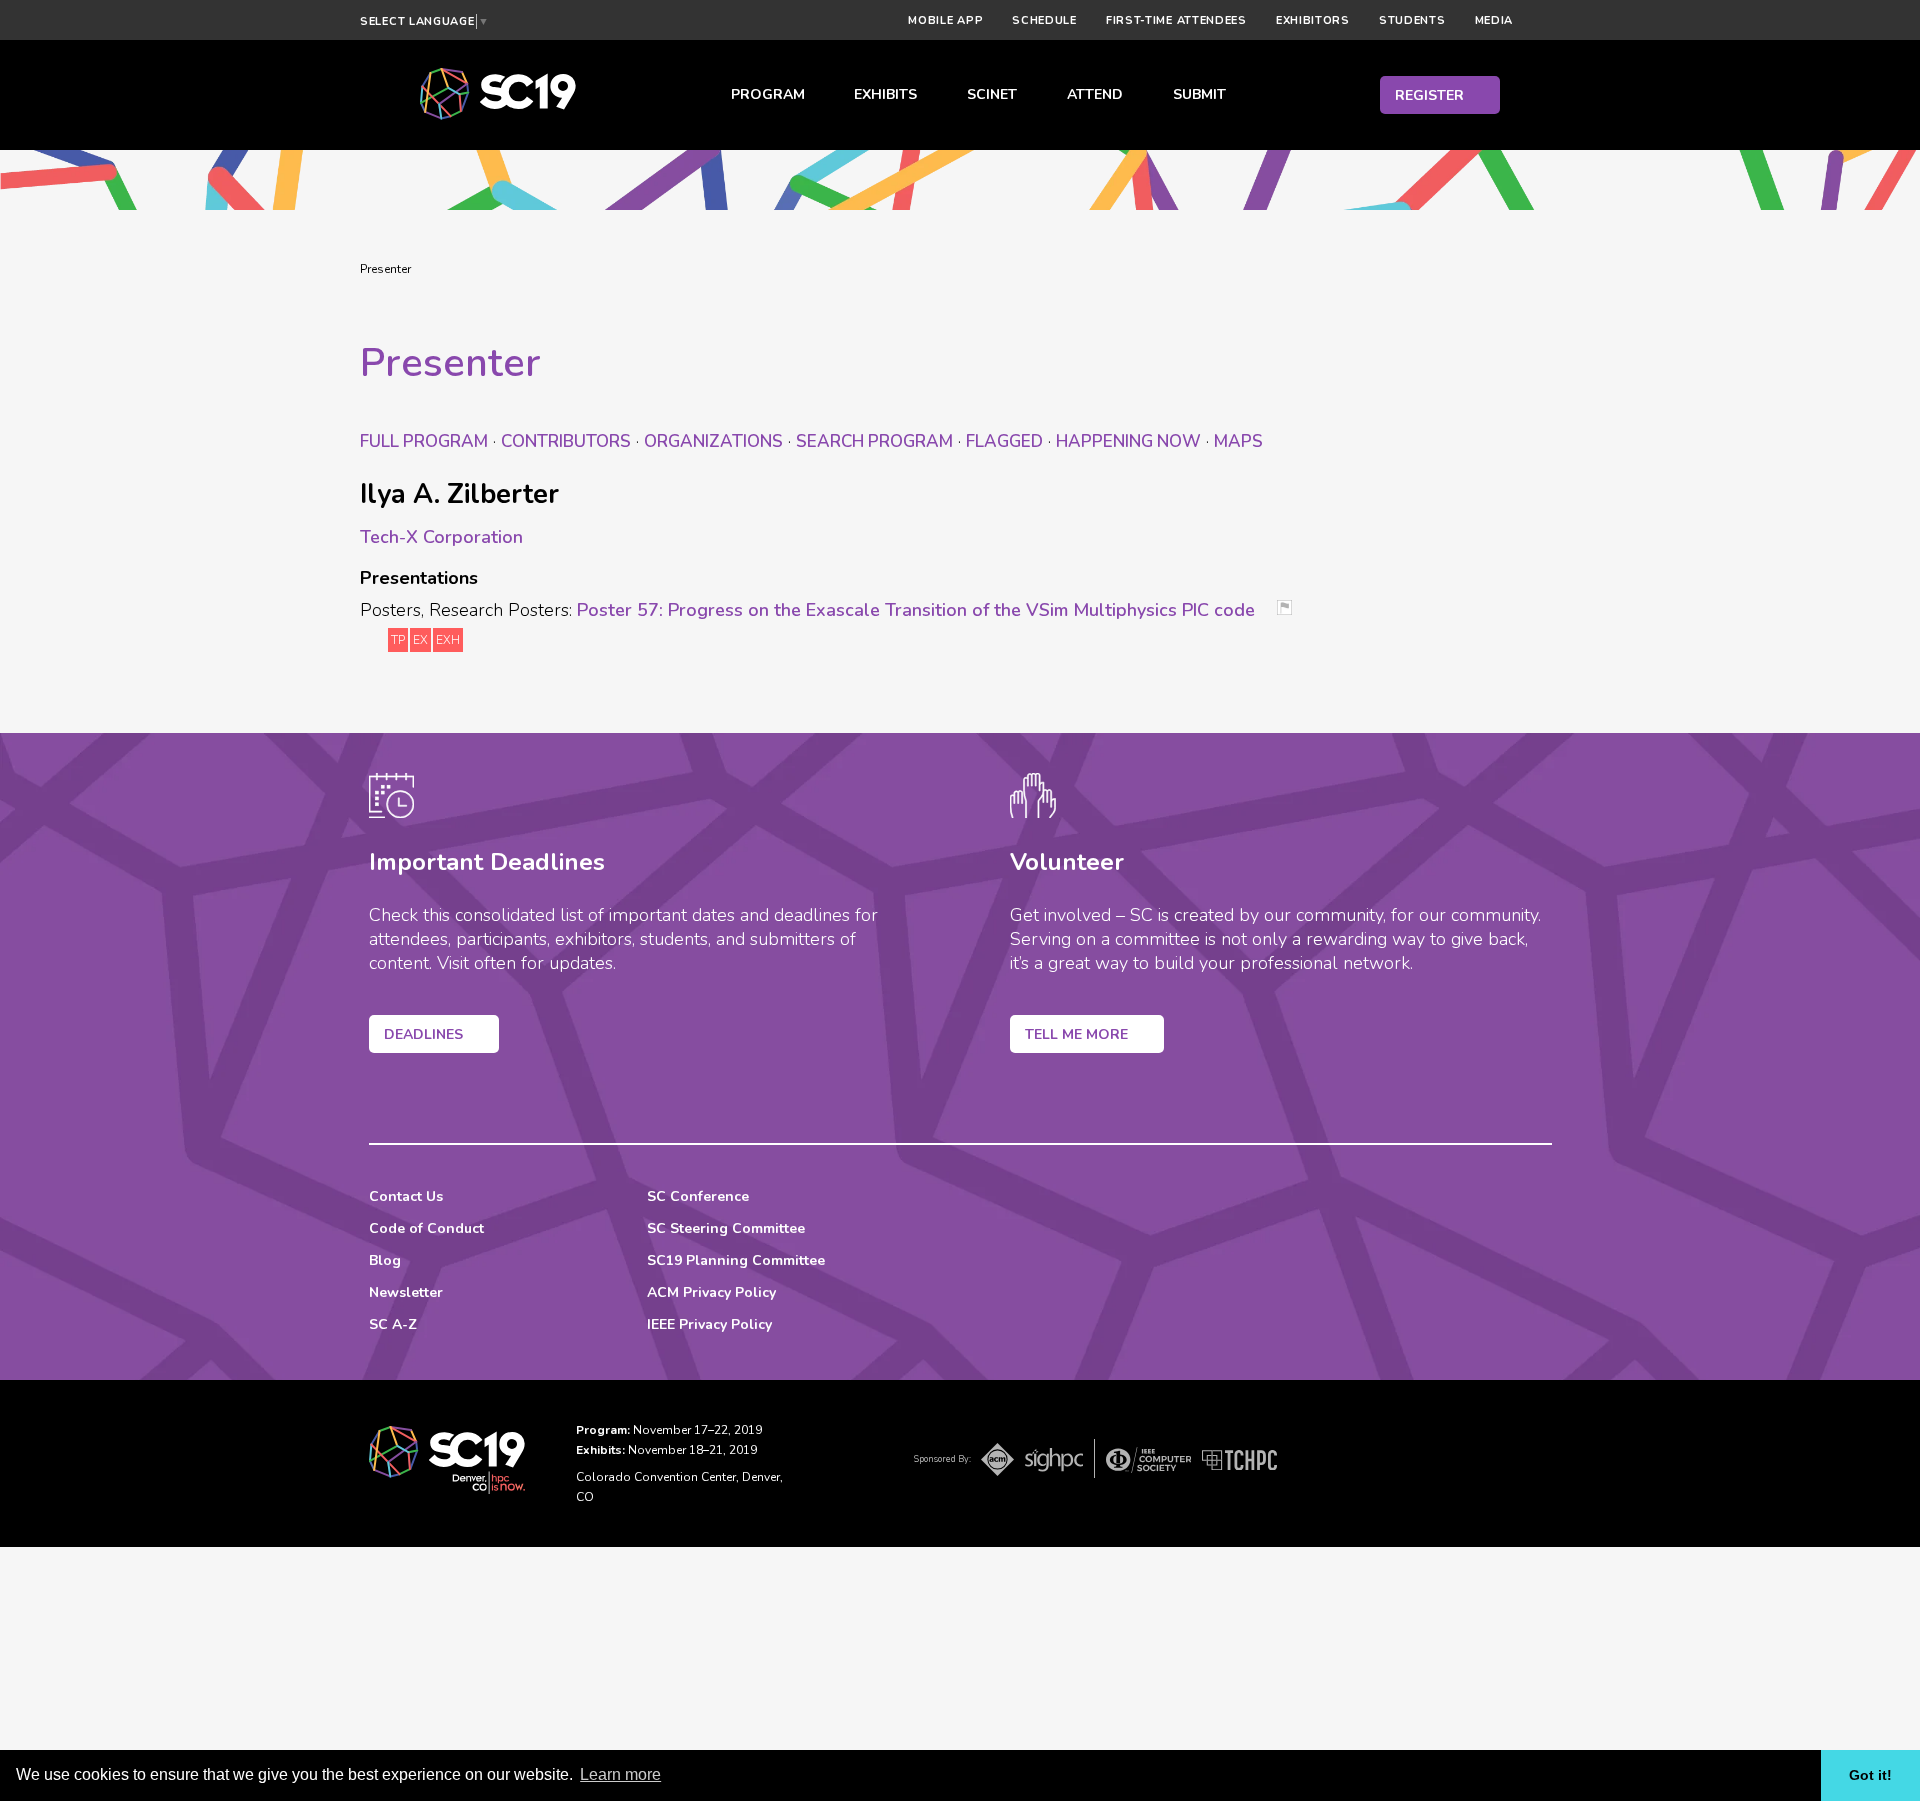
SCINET (992, 94)
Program (768, 94)
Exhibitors (1313, 20)
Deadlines (423, 1034)
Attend (1095, 94)
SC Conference (698, 1196)
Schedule (1044, 20)
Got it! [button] (1870, 1775)
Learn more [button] (620, 1774)
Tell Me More (1076, 1034)
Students (1412, 20)
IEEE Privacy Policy (709, 1324)
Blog (385, 1260)
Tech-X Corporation (441, 537)
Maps (1238, 441)
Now (1128, 441)
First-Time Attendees (1176, 20)
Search (874, 441)
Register (1429, 95)
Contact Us (406, 1196)
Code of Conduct (426, 1228)
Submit (1199, 94)
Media (1494, 20)
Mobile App (945, 20)
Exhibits (885, 94)
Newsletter (406, 1292)
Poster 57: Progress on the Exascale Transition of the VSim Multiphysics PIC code (916, 610)
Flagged (1004, 441)
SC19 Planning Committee (736, 1260)
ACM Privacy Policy (711, 1292)
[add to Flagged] (1292, 609)
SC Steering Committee (726, 1228)
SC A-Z (393, 1324)
